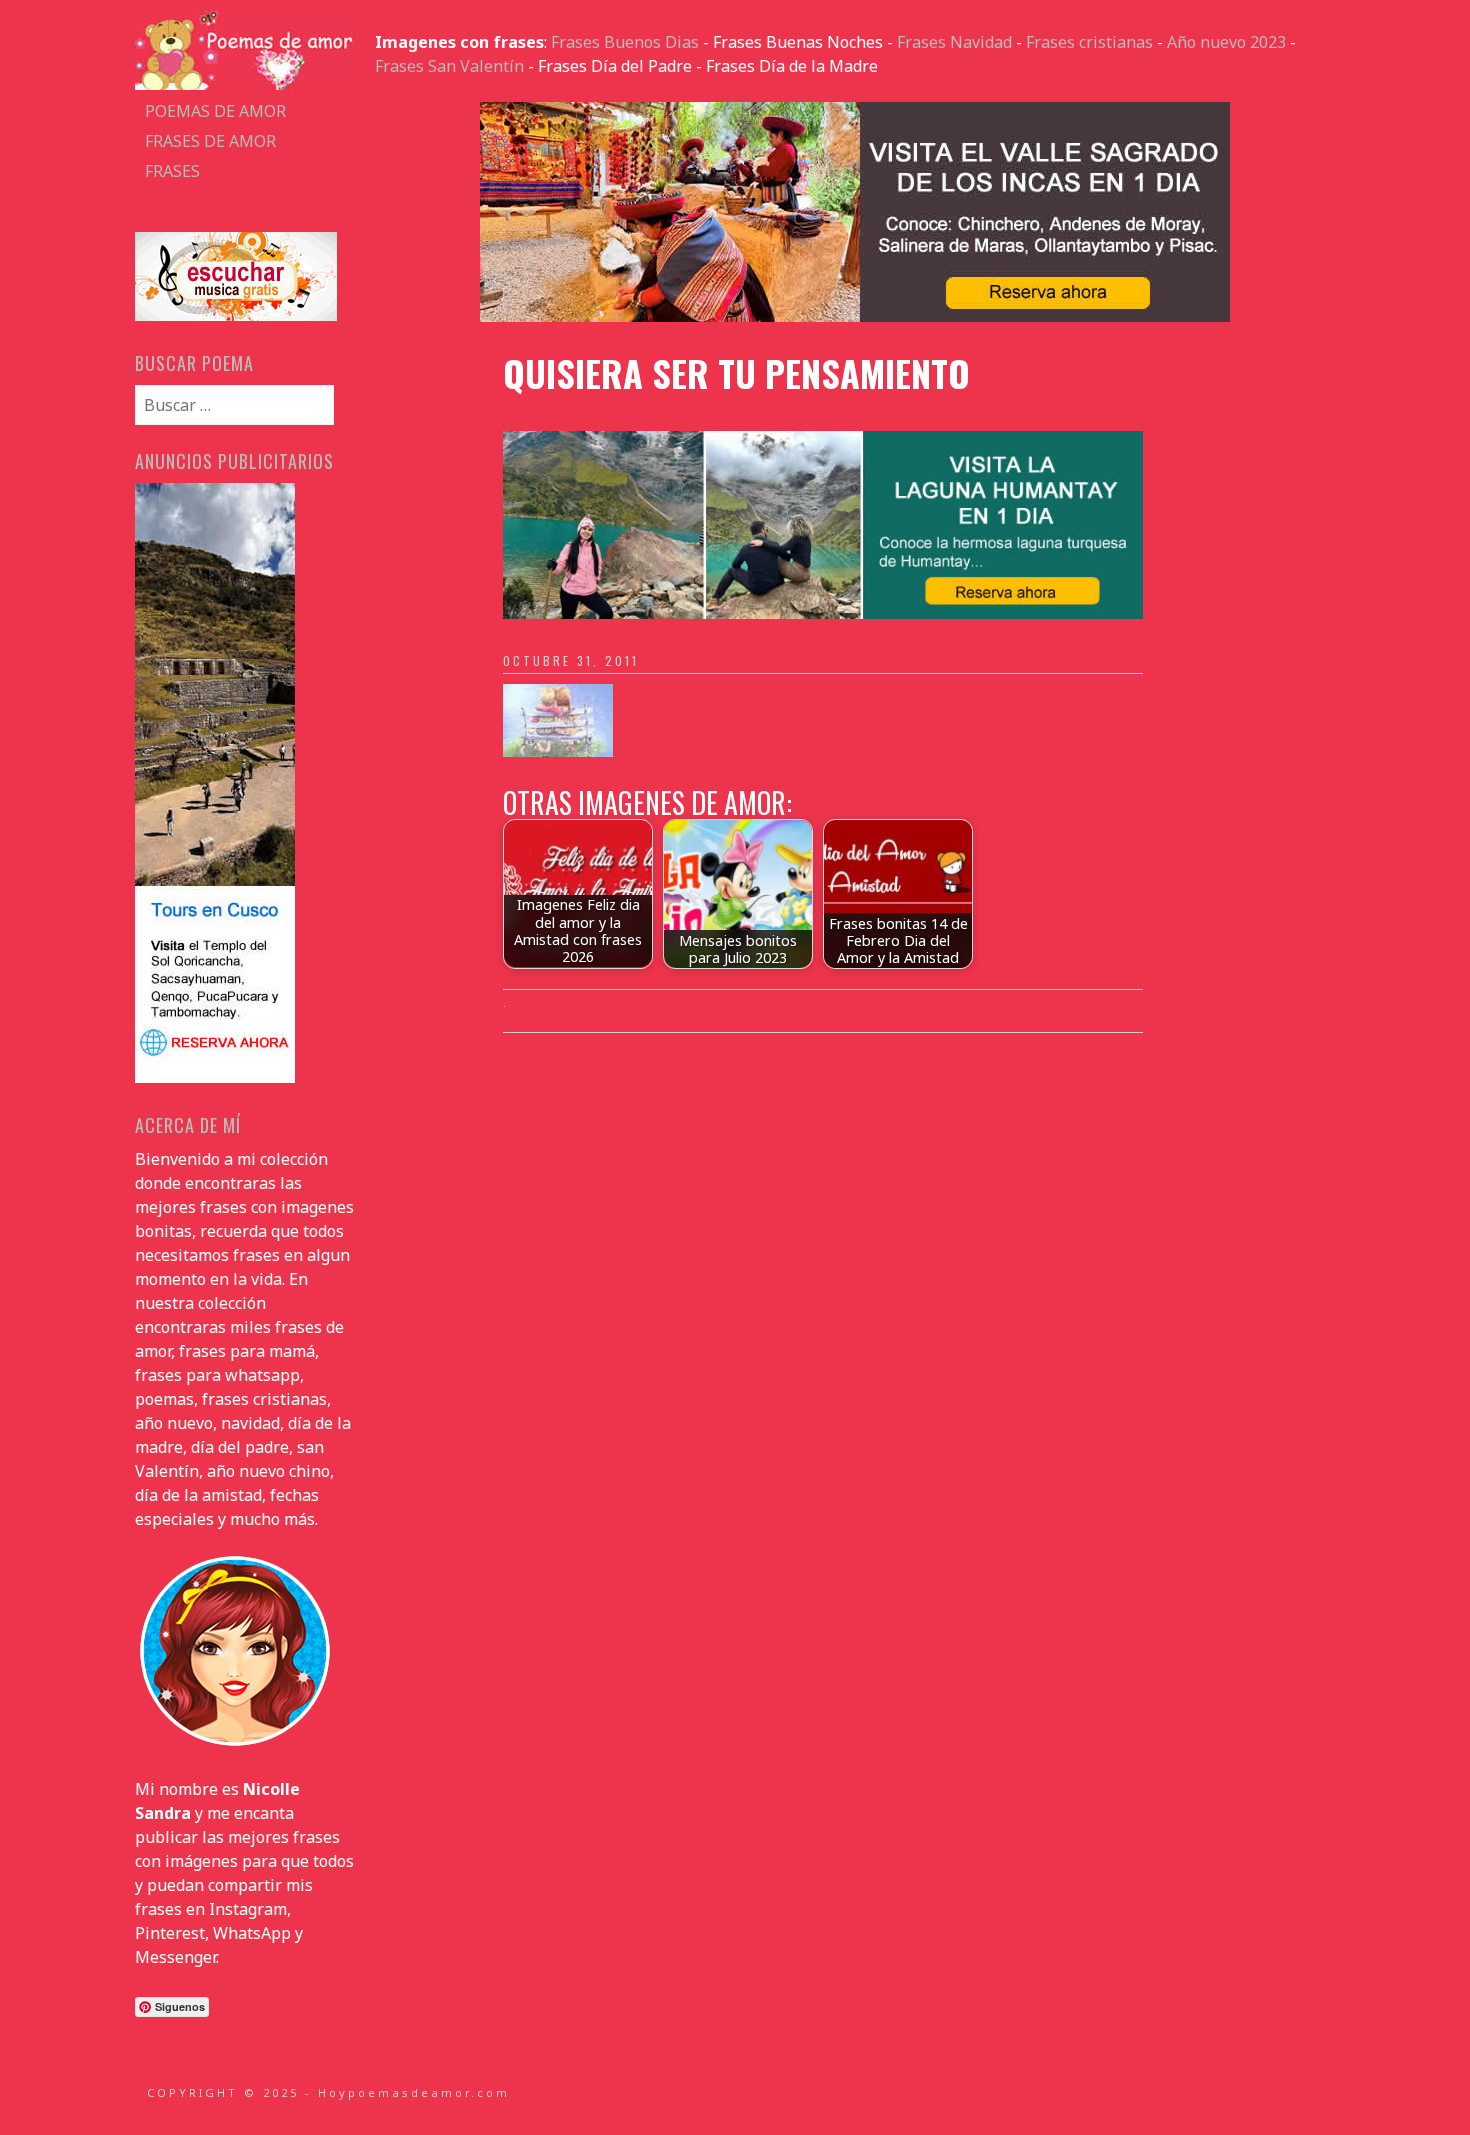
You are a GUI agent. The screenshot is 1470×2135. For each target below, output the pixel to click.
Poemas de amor (215, 111)
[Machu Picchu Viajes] (855, 316)
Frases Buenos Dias (625, 42)
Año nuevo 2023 (1226, 42)
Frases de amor (210, 141)
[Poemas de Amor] (245, 84)
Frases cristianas (1089, 42)
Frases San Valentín (449, 66)
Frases (172, 171)
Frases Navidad (954, 42)
